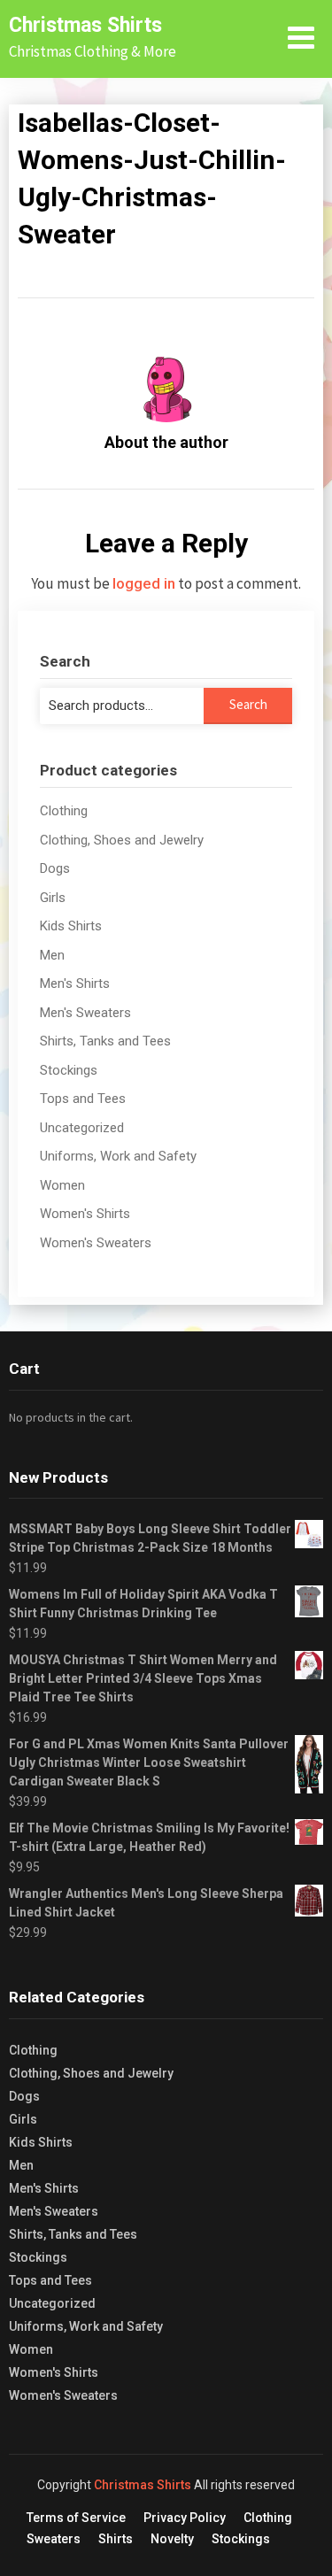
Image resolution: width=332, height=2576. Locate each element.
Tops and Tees (83, 1099)
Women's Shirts (85, 1214)
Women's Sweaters (96, 1243)
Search (248, 704)
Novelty (172, 2539)
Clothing (64, 811)
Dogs (55, 868)
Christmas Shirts (85, 25)
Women (62, 1185)
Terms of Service (76, 2518)
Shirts (116, 2539)
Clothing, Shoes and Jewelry (122, 840)
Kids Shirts (71, 926)
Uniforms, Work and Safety (118, 1156)
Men (52, 955)
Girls (53, 898)
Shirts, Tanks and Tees (105, 1041)
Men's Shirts (75, 983)
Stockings (69, 1070)
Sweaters (54, 2539)
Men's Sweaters (85, 1013)
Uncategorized (82, 1128)
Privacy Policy (185, 2518)
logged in (144, 583)
